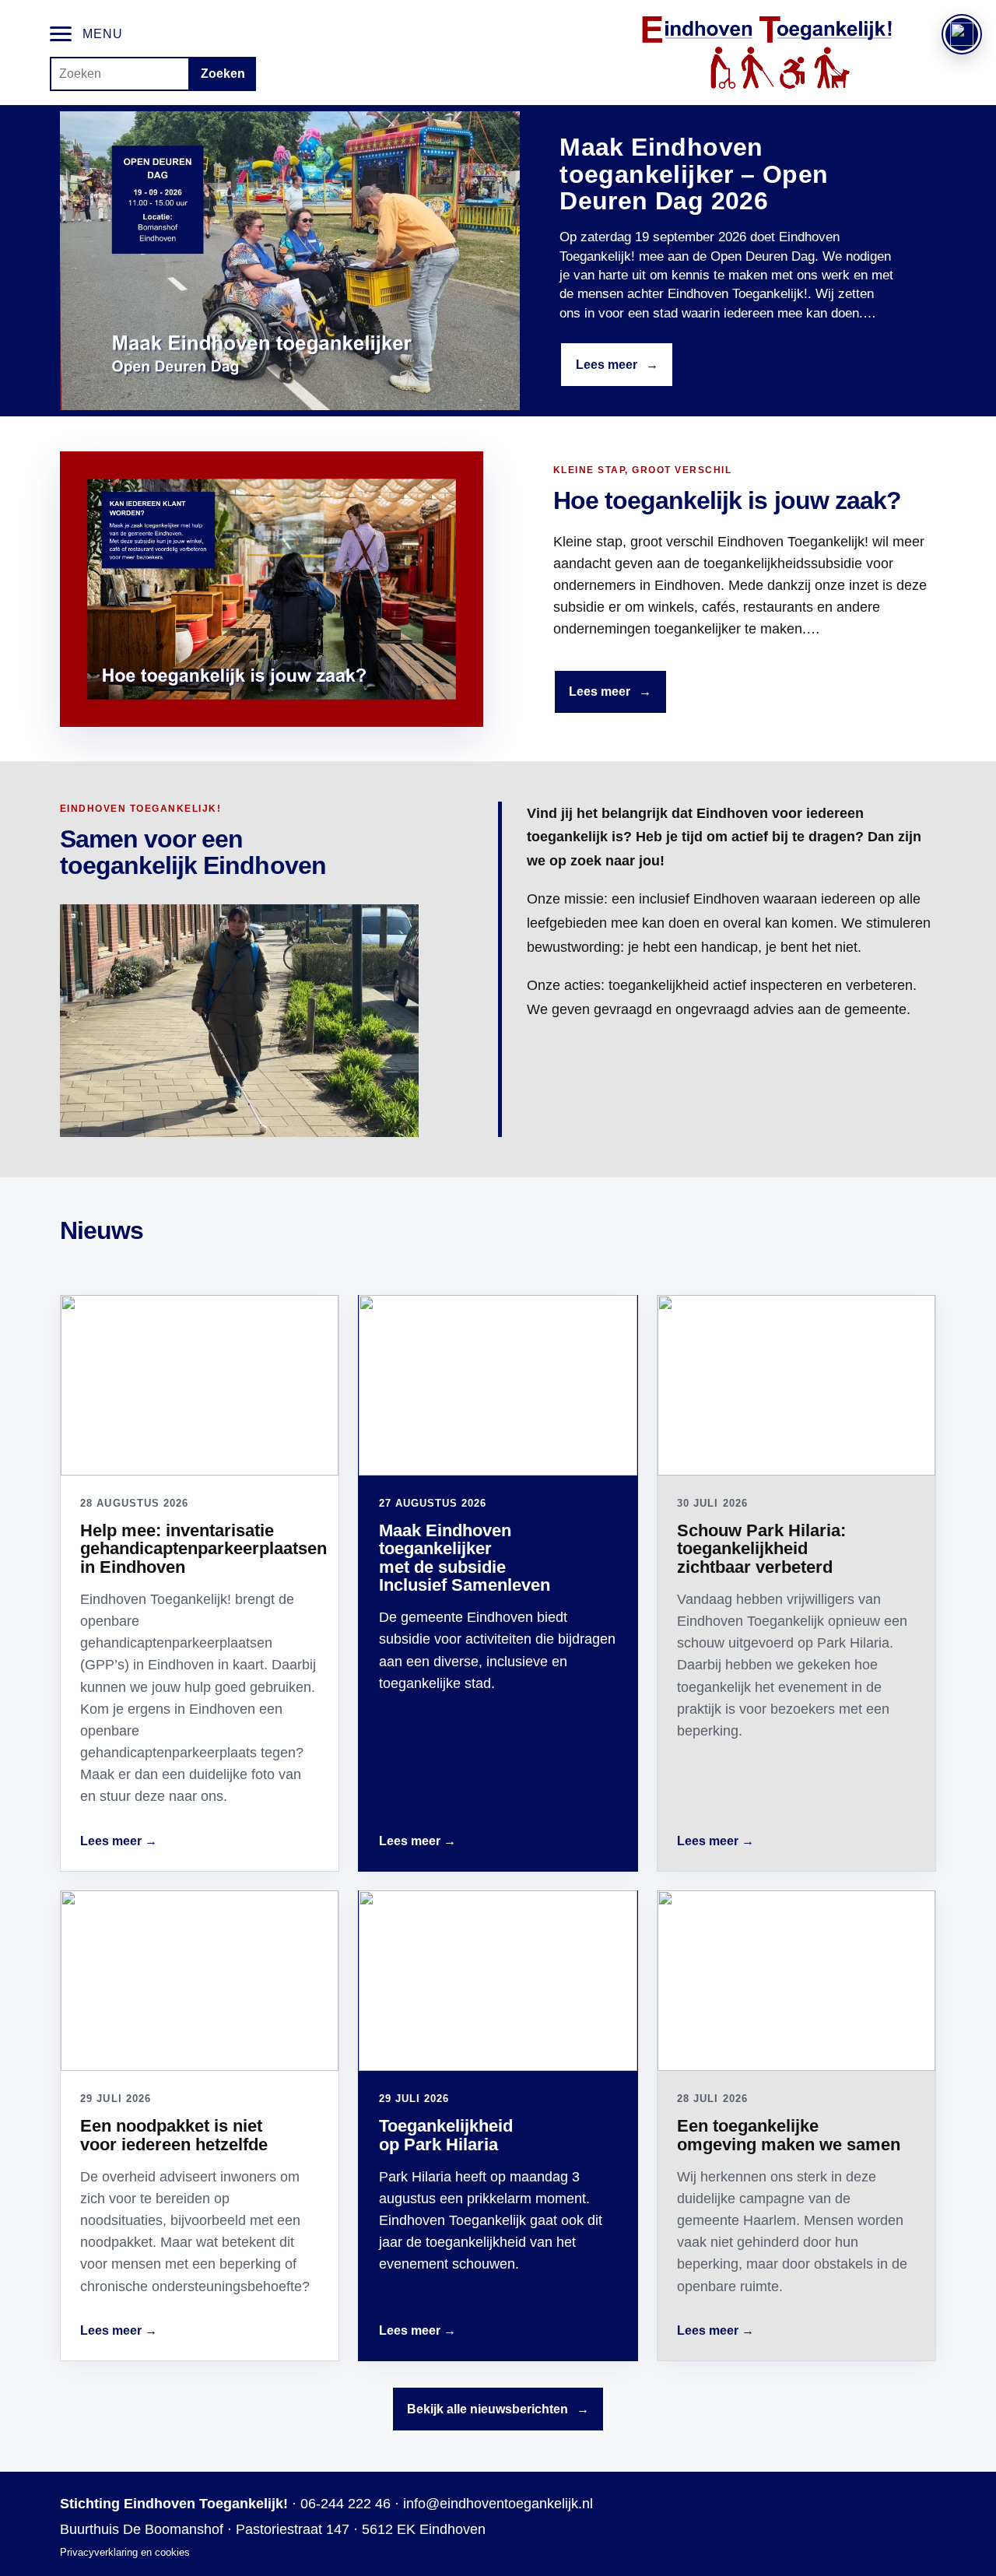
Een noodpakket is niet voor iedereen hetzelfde (174, 2135)
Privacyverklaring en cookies (125, 2552)
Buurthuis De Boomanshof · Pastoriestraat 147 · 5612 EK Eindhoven (273, 2529)
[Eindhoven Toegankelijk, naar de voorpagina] (767, 53)
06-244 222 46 (345, 2504)
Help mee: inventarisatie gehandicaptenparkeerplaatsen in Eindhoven (203, 1549)
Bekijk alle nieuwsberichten (498, 2409)
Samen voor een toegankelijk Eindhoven (193, 853)
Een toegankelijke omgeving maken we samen (789, 2135)
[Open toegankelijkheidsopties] (962, 34)
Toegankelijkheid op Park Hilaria (446, 2135)
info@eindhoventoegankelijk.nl (498, 2504)
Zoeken (223, 74)
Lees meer (617, 365)
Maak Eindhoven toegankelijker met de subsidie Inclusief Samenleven (465, 1558)
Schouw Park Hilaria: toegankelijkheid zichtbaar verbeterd (761, 1549)
